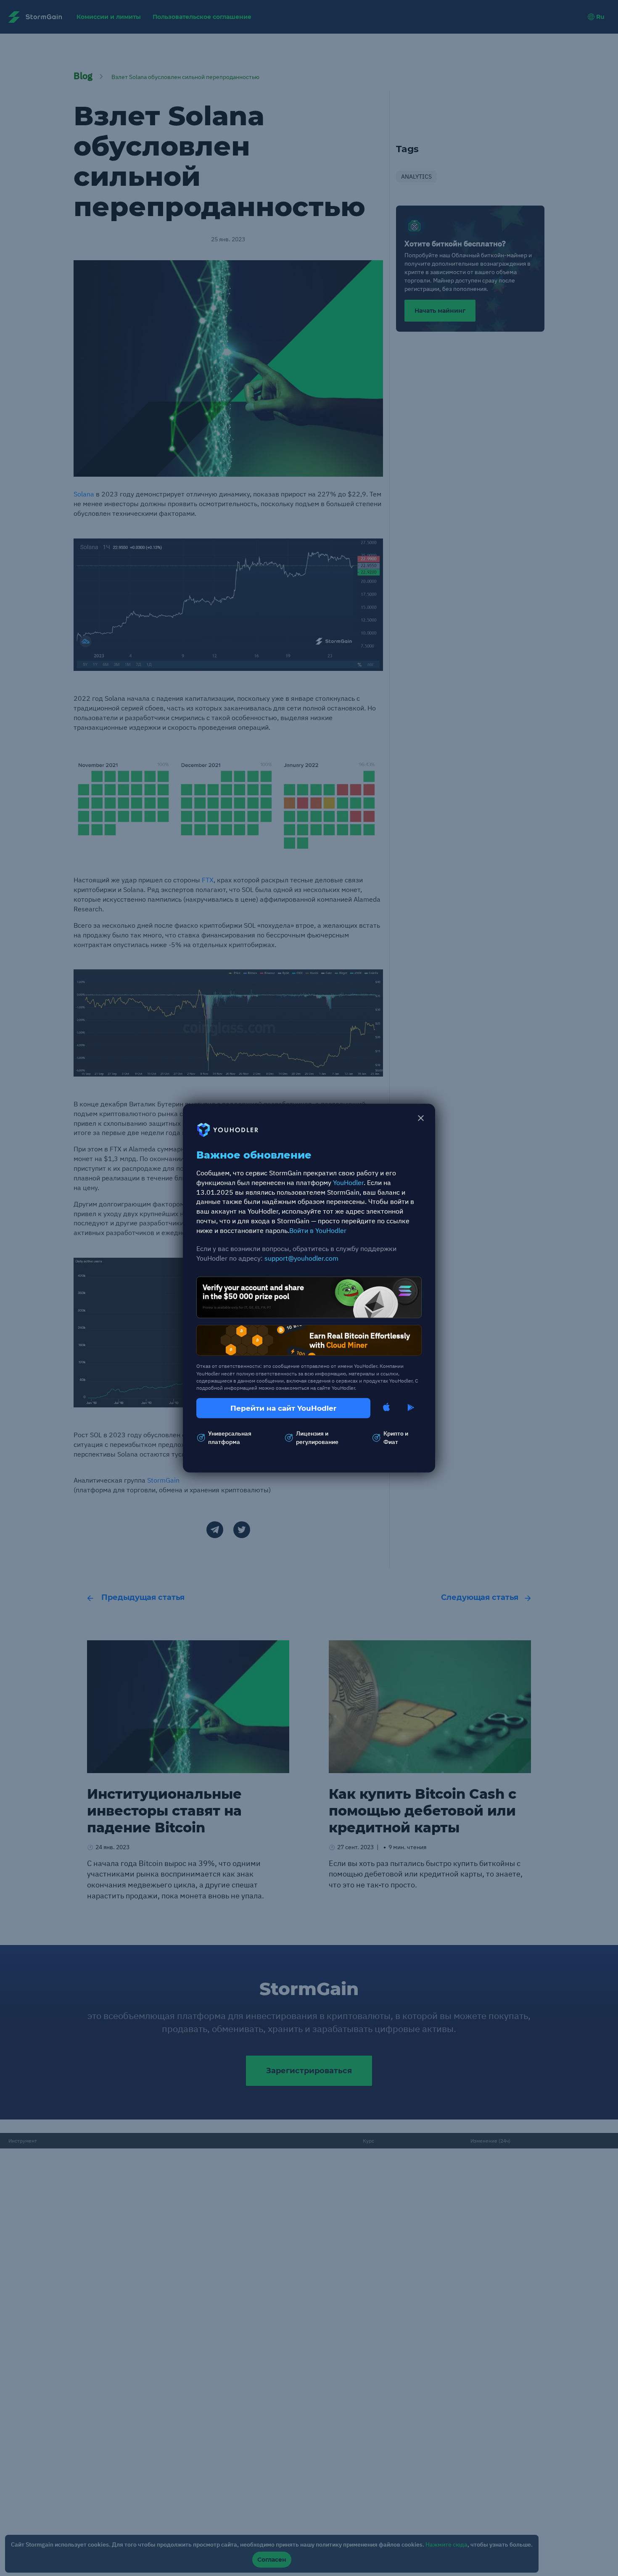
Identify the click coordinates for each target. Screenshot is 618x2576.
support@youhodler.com (301, 1258)
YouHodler (348, 1182)
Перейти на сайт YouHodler (283, 1408)
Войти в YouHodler (318, 1230)
